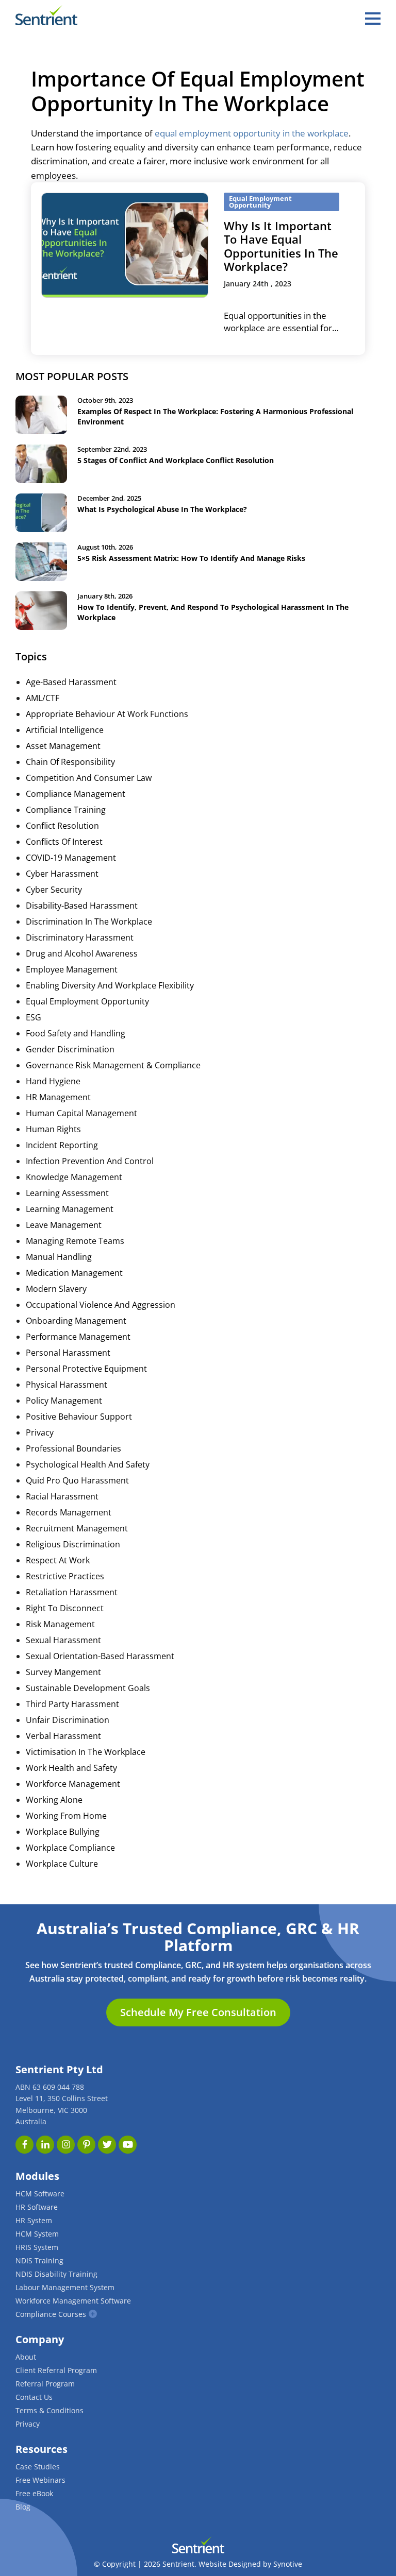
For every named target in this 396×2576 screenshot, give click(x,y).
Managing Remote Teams (75, 1241)
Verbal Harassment (63, 1736)
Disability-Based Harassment (82, 906)
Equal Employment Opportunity (87, 1001)
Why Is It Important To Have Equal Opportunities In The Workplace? (281, 246)
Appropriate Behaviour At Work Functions (107, 714)
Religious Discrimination (73, 1544)
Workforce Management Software (73, 2301)
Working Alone (54, 1800)
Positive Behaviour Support (79, 1417)
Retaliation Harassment (72, 1592)
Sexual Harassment (63, 1640)
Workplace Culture (62, 1864)
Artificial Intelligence (65, 730)
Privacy (40, 1432)
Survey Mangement (63, 1672)
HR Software (37, 2207)
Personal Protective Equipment (86, 1369)
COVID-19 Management (71, 858)
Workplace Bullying (63, 1832)
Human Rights (53, 1129)
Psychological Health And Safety (88, 1464)
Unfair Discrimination (68, 1720)
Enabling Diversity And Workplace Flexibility (110, 985)
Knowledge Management (74, 1177)
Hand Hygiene (53, 1081)
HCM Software (40, 2194)
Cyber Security (54, 890)
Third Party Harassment (72, 1704)
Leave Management (64, 1225)
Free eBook (34, 2493)
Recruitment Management (77, 1528)
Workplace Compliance (70, 1848)
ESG (34, 1017)
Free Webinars (40, 2480)
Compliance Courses (51, 2314)
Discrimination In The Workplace (89, 922)
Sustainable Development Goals (88, 1688)
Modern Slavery (56, 1289)
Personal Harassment (68, 1353)
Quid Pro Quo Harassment (77, 1480)
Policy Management (64, 1401)
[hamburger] (373, 19)
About (26, 2357)
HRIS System (37, 2247)
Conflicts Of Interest (64, 842)
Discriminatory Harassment (80, 937)
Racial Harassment (62, 1496)
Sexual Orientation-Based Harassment (100, 1656)
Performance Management (78, 1337)
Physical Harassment (67, 1385)
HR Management (58, 1097)
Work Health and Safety (71, 1768)
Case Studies (38, 2467)
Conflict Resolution (62, 826)
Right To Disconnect (65, 1608)
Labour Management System (65, 2287)
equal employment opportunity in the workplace (252, 133)
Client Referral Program (56, 2370)
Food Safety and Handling (76, 1033)
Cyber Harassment (62, 874)
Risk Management (60, 1624)
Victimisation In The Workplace (86, 1752)
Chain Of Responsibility (70, 762)
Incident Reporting (62, 1145)
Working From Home (66, 1816)
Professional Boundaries (73, 1448)
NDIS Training (39, 2261)
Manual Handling (59, 1257)
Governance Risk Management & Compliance (113, 1065)
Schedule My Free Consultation (198, 2012)
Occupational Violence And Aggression (101, 1305)
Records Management (69, 1512)
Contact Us (34, 2397)
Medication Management (74, 1273)
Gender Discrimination (70, 1049)
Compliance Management (76, 794)
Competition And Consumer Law (89, 778)
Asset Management (63, 746)
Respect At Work (58, 1560)
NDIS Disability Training (56, 2274)
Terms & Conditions (49, 2410)
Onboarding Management (76, 1321)
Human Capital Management (81, 1113)
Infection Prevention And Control (90, 1161)
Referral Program (45, 2384)
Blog (23, 2507)
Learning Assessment (67, 1193)
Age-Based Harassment (71, 682)
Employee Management (72, 969)
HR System (34, 2220)
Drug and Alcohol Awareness (82, 953)
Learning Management (70, 1209)
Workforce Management (73, 1784)
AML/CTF (43, 698)
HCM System (37, 2234)
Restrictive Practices (65, 1576)
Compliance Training (66, 810)
